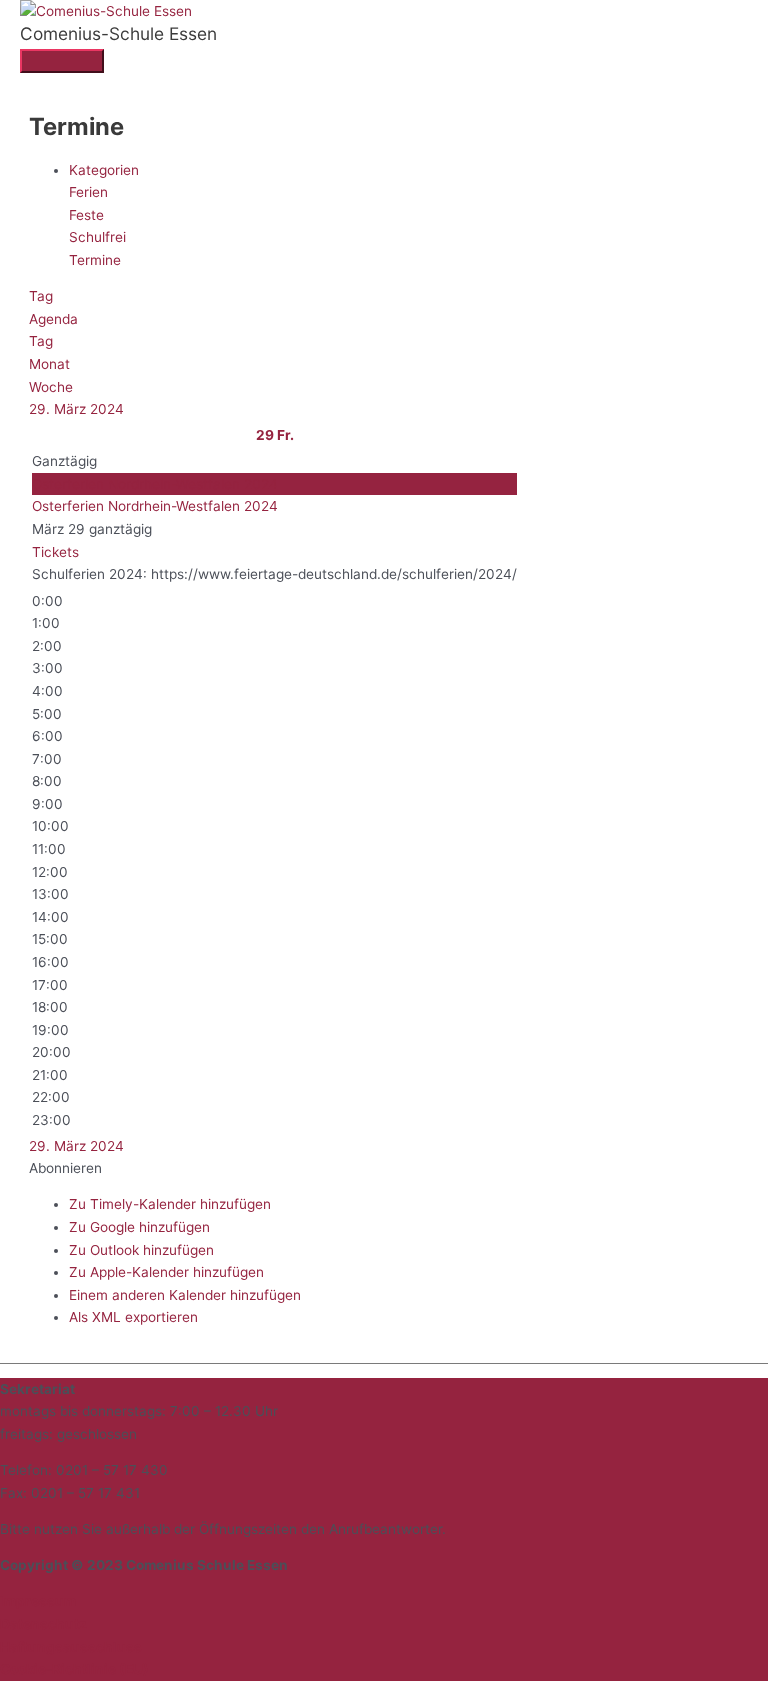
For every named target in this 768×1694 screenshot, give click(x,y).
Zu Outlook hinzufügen (141, 1250)
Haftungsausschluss (71, 1647)
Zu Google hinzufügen (139, 1227)
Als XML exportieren (133, 1317)
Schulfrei (97, 237)
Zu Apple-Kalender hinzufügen (166, 1272)
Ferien (88, 192)
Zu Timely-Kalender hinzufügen (170, 1204)
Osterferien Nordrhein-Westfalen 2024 (155, 506)
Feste (86, 215)
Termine (95, 260)
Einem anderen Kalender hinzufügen (185, 1295)
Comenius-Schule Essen (118, 33)
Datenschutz (43, 1624)
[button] (65, 1168)
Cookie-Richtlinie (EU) (74, 1669)
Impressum (38, 1601)
